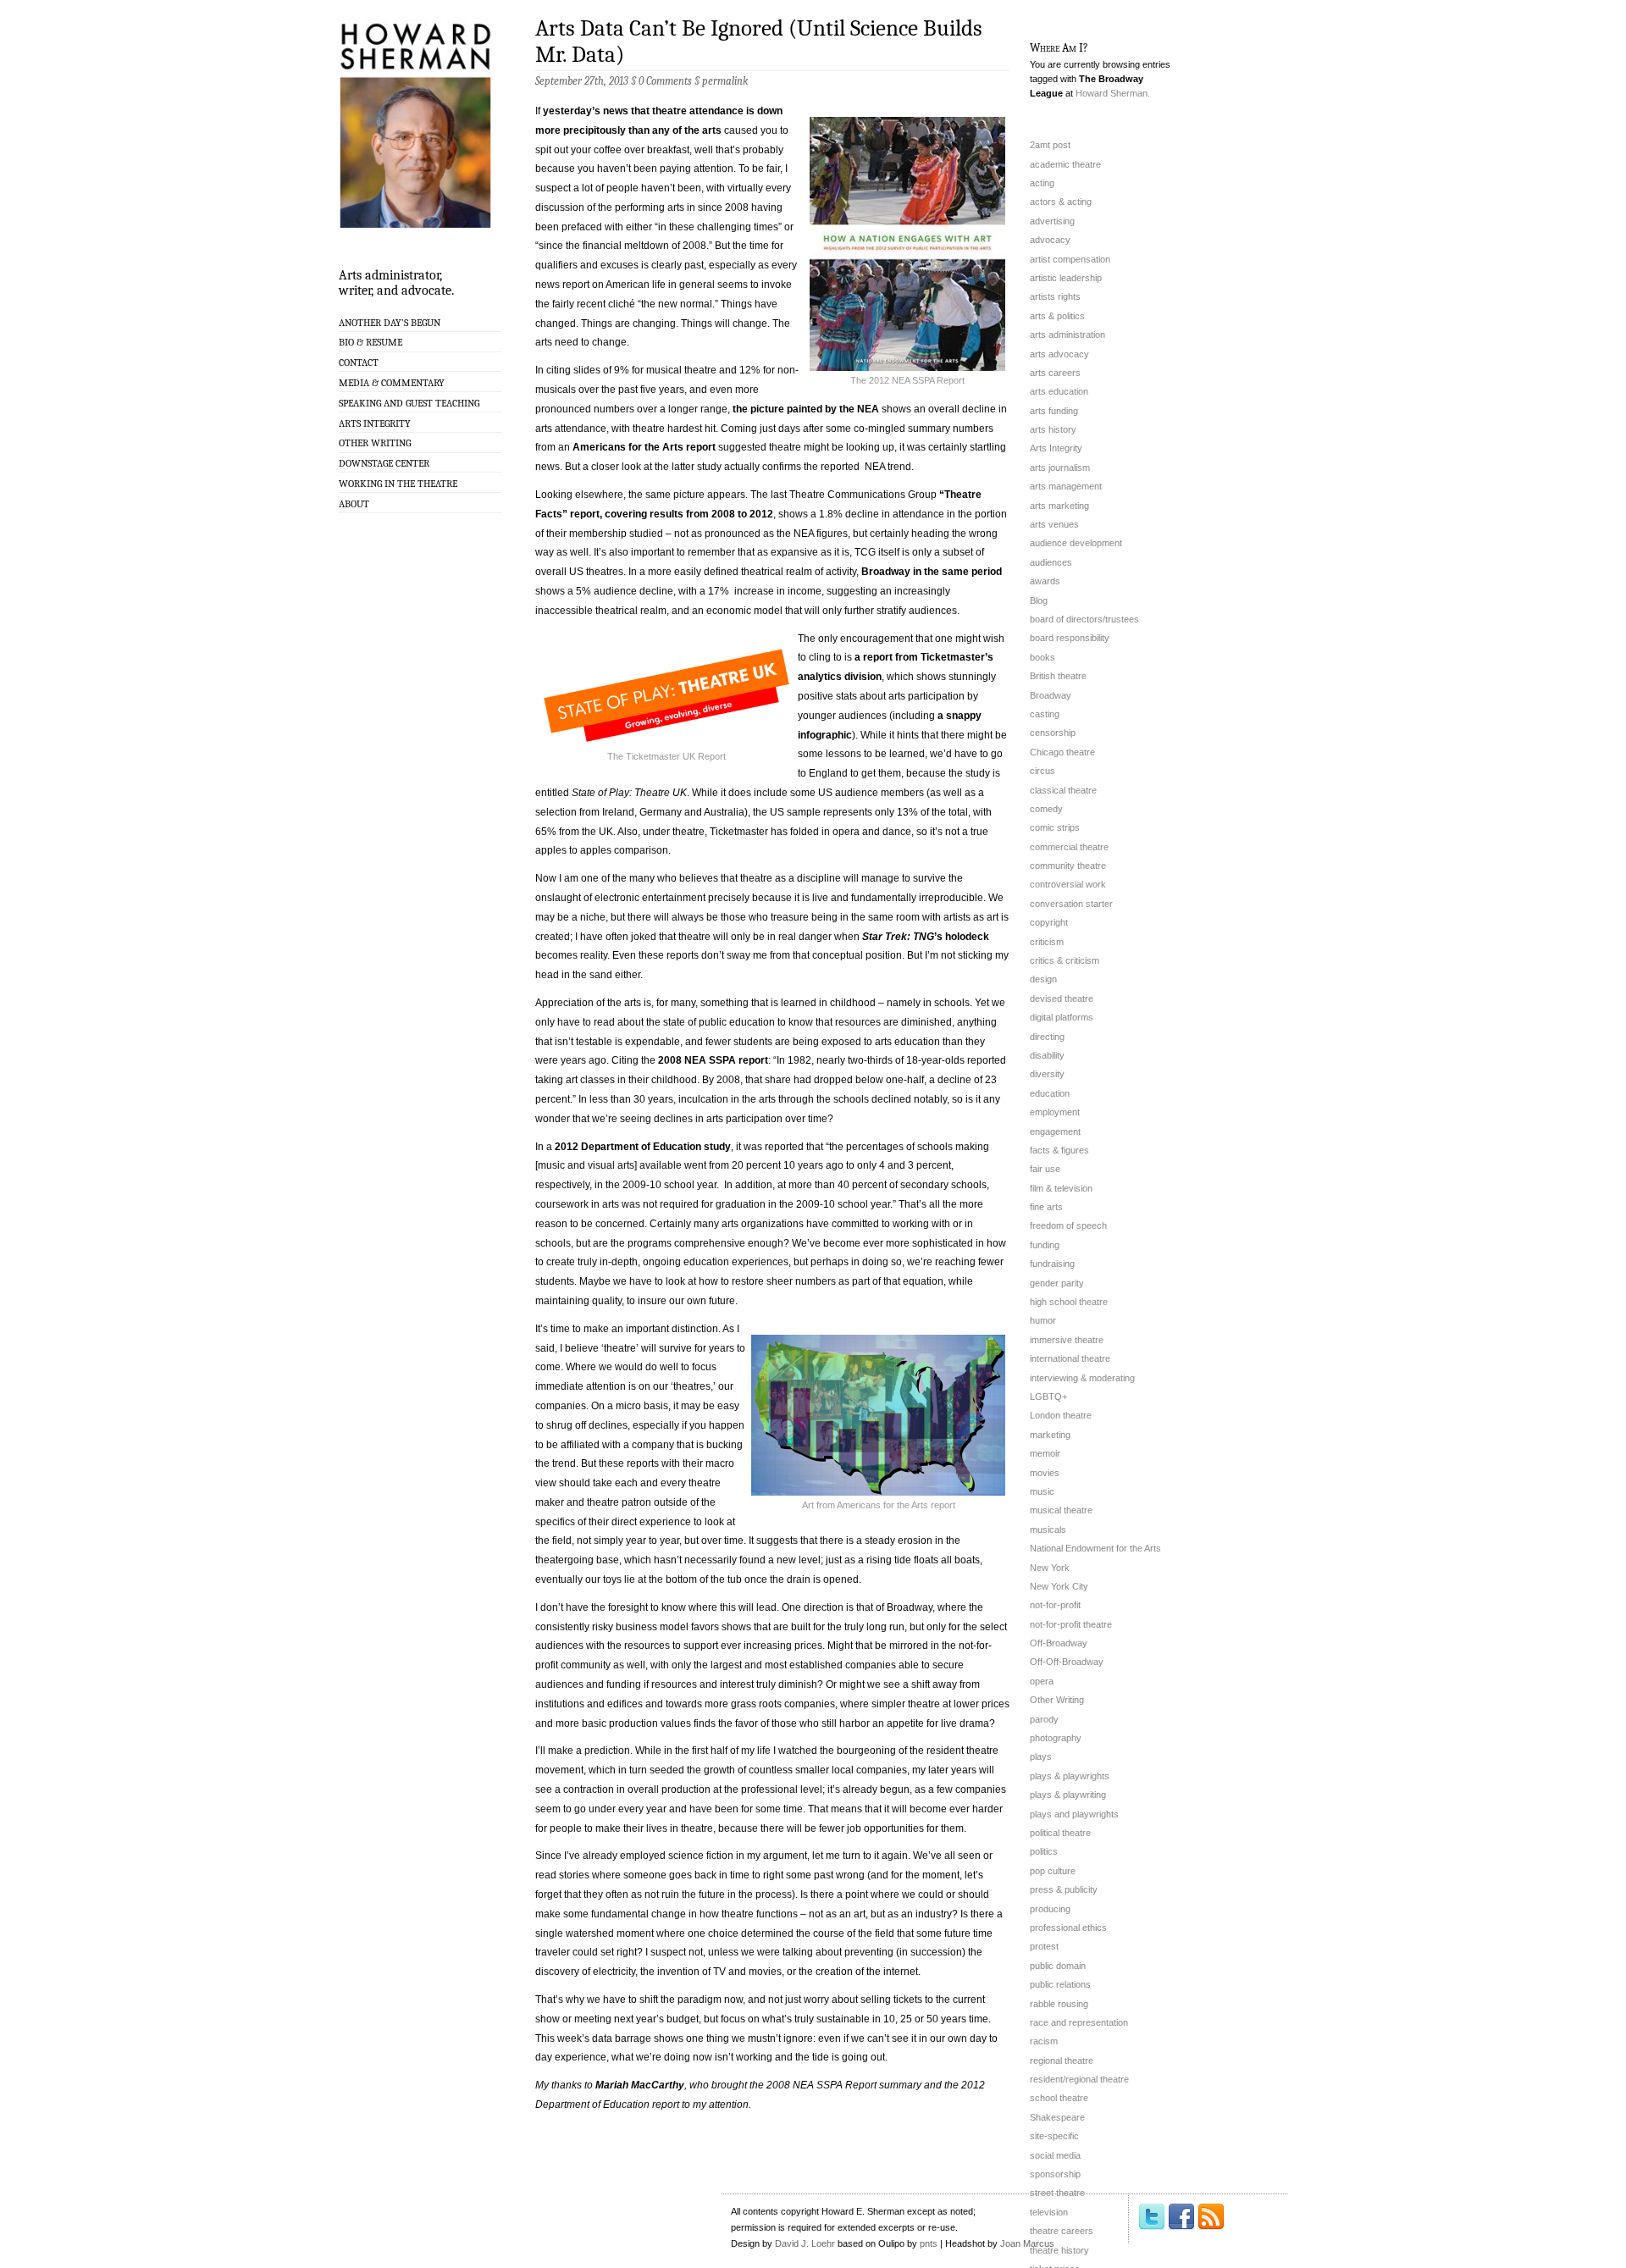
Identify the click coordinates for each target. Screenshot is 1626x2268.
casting (1045, 714)
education (1050, 1093)
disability (1047, 1055)
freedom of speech (1068, 1225)
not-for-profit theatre (1071, 1624)
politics (1044, 1851)
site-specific (1054, 2136)
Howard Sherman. (1113, 93)
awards (1045, 581)
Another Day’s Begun (390, 323)
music (1042, 1491)
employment (1055, 1112)
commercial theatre (1069, 847)
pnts (929, 2243)
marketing (1050, 1435)
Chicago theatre (1062, 752)
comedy (1046, 809)
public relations (1060, 1984)
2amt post (1050, 145)
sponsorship (1055, 2174)
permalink (725, 81)
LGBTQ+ (1048, 1397)
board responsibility (1070, 638)
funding (1045, 1245)
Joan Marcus (1027, 2243)
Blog (1039, 600)
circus (1043, 771)
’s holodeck (926, 937)
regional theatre (1062, 2061)
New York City (1059, 1586)
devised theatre (1062, 998)
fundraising (1052, 1264)
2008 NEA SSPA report (713, 1060)
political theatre (1060, 1833)
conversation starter (1071, 904)
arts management (1066, 486)
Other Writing (375, 443)
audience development (1076, 543)
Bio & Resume (371, 342)
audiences (1051, 562)
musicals (1048, 1530)
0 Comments (665, 81)
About (354, 504)
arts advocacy (1059, 354)
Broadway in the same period (932, 572)
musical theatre (1061, 1510)
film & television (1061, 1188)
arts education (1059, 391)
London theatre (1061, 1415)
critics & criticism (1065, 960)
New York (1050, 1568)
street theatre (1057, 2193)
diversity (1047, 1074)
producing (1050, 1909)
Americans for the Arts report (644, 447)
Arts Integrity (375, 423)
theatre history (1059, 2250)
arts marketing (1059, 506)
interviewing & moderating (1082, 1378)
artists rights (1055, 296)
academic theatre (1065, 164)
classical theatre (1063, 790)
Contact (359, 362)
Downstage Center (384, 463)
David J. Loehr (805, 2243)
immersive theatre (1067, 1340)
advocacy (1050, 240)
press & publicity (1064, 1889)
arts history (1053, 429)
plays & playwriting (1068, 1795)
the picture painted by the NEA (806, 409)
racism (1044, 2041)
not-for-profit (1055, 1605)
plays (1041, 1756)
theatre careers (1062, 2231)
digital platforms (1062, 1017)
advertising (1052, 221)
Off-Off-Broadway (1067, 1662)
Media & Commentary (392, 383)
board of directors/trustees (1084, 619)
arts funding (1054, 411)
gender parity (1057, 1283)
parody (1044, 1719)
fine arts (1046, 1207)
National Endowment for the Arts (1095, 1548)
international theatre (1070, 1358)
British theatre (1058, 676)
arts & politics (1057, 316)
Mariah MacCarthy (640, 2085)
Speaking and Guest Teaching (409, 403)
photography (1056, 1738)
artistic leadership (1066, 278)
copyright (1049, 922)
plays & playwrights (1070, 1776)
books (1043, 657)
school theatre (1059, 2098)
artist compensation (1070, 259)
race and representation (1079, 2022)
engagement (1055, 1131)
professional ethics (1068, 1928)
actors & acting (1061, 202)
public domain (1058, 1966)
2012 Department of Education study (643, 1147)
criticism (1047, 942)
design (1043, 979)
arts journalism (1060, 467)
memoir (1045, 1453)
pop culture (1053, 1871)
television (1049, 2212)
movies (1045, 1473)
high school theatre (1069, 1302)
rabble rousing (1059, 2004)
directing (1047, 1037)
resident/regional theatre (1079, 2079)
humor (1043, 1320)
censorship (1053, 733)
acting (1042, 183)
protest (1044, 1946)
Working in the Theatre (398, 484)
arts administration (1067, 335)
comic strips (1055, 827)
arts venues (1054, 524)
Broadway (1051, 695)
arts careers (1055, 373)
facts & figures (1059, 1150)
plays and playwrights (1074, 1814)
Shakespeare (1057, 2117)
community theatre (1068, 866)
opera (1042, 1681)
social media (1055, 2155)
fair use (1045, 1169)
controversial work (1068, 884)
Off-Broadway (1059, 1643)
